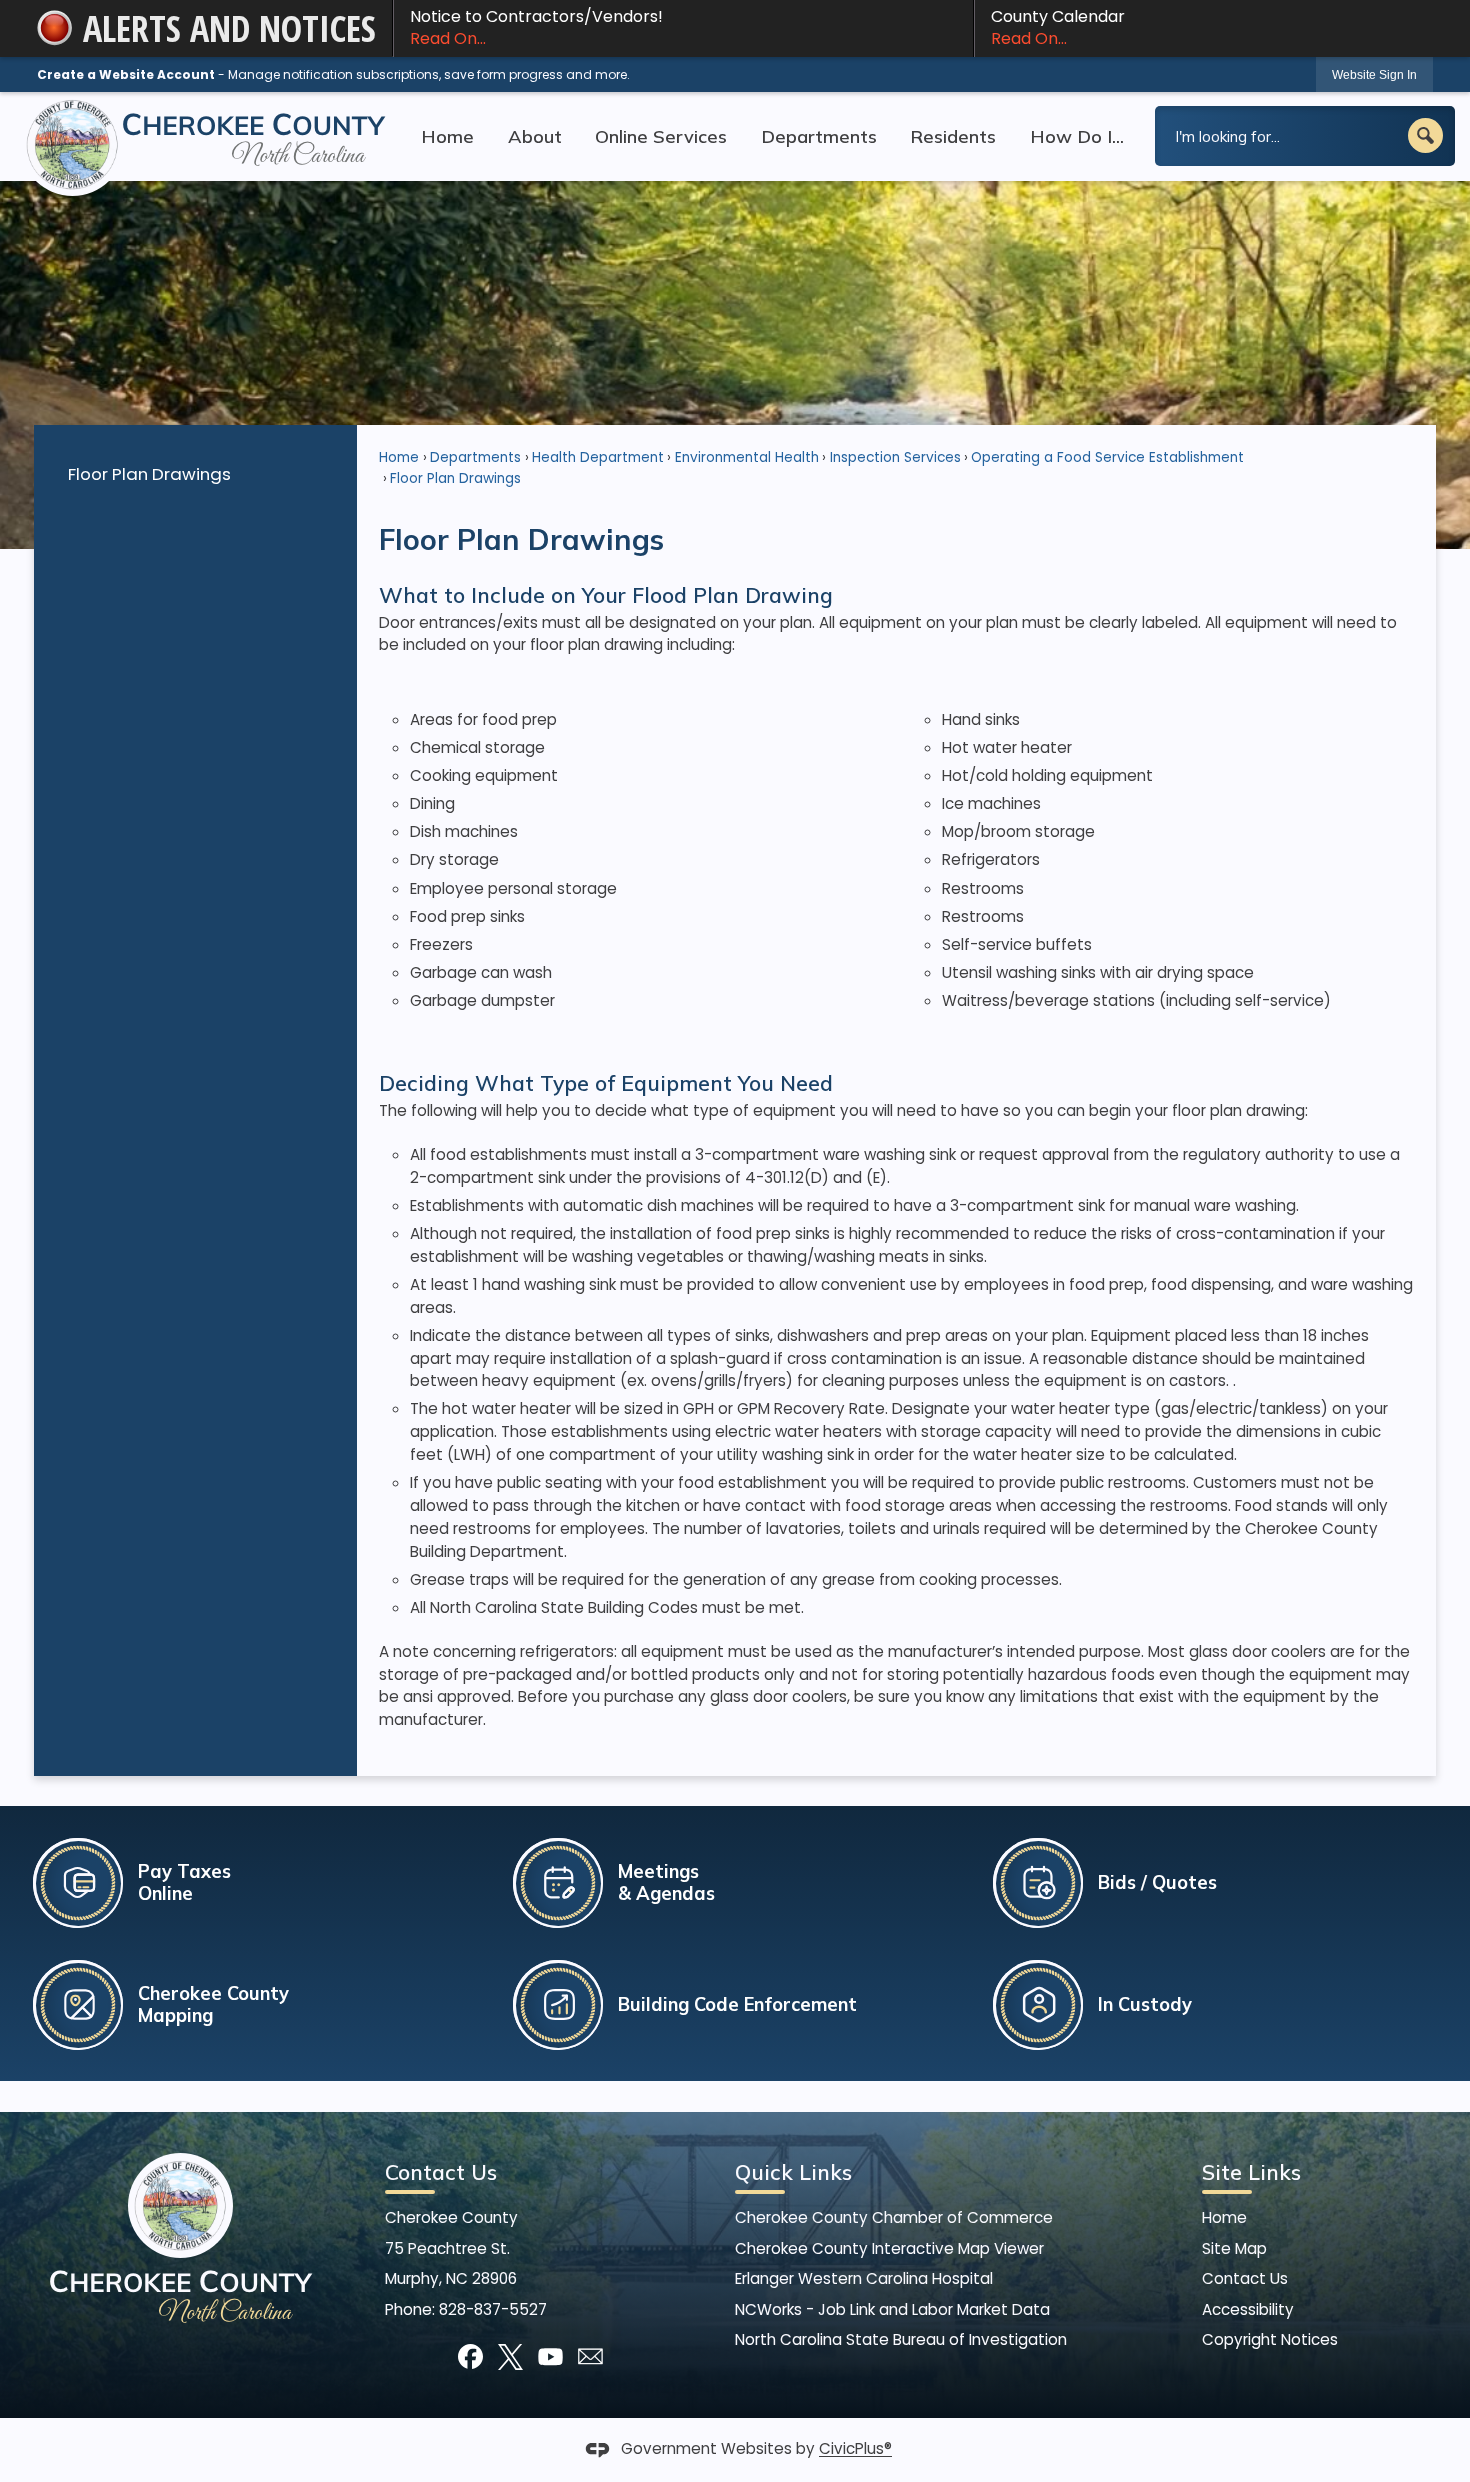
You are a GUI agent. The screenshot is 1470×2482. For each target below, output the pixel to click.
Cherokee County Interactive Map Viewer (889, 2248)
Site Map (1234, 2248)
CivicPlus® (855, 2449)
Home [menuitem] (447, 135)
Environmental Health (747, 457)
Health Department (598, 457)
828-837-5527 (493, 2309)
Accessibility (1248, 2309)
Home (399, 457)
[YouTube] (550, 2356)
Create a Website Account (126, 74)
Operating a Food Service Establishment (1107, 457)
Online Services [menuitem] (661, 135)
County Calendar (1058, 27)
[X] (510, 2356)
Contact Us (1245, 2278)
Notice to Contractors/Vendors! (536, 27)
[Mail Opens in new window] (590, 2356)
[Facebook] (470, 2356)
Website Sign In (1374, 75)
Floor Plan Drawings (149, 474)
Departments (475, 457)
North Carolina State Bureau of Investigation (901, 2339)
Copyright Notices (1270, 2339)
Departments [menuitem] (819, 135)
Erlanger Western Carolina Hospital (864, 2278)
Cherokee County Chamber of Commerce (894, 2217)
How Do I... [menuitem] (1077, 135)
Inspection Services (895, 457)
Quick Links (793, 2172)
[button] (1425, 135)
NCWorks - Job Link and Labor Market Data (892, 2309)
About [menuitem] (535, 135)
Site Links (1251, 2172)
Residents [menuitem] (953, 135)
